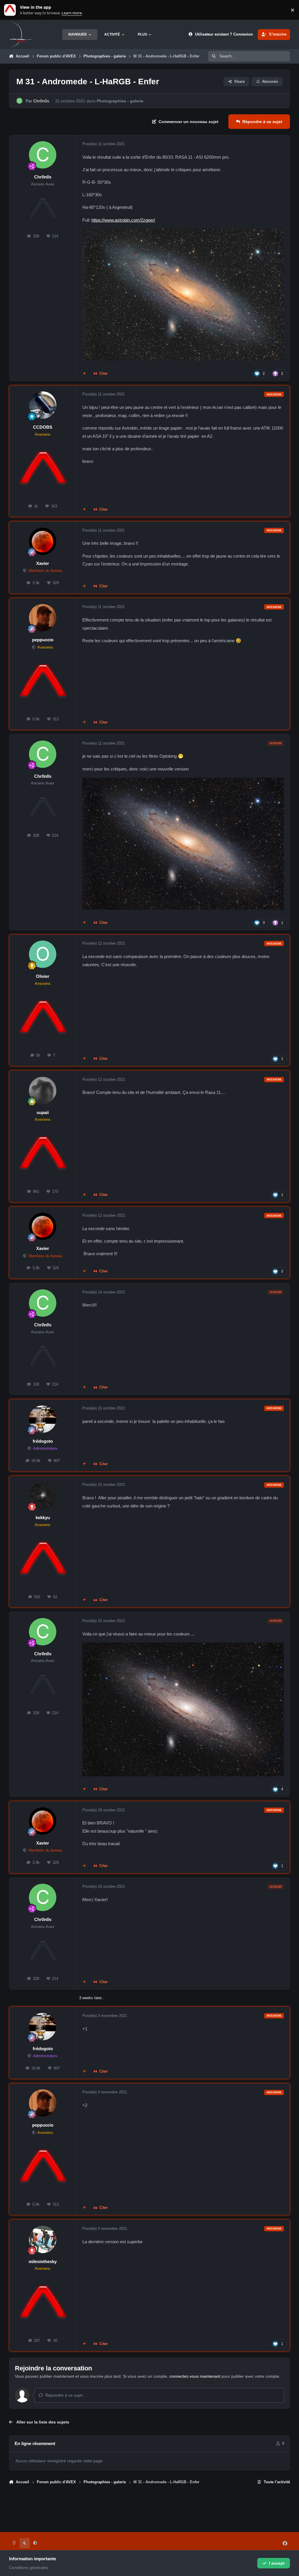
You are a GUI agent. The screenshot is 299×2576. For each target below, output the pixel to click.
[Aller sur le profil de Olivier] (43, 954)
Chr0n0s (41, 101)
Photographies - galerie (120, 101)
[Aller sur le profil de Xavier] (43, 541)
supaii (43, 1112)
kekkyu (43, 1518)
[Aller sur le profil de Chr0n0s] (19, 101)
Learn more (11, 10)
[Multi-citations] (84, 374)
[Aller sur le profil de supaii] (43, 1090)
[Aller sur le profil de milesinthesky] (43, 2239)
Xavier (43, 563)
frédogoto (43, 1441)
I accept (277, 2563)
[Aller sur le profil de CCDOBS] (43, 405)
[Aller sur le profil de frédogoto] (43, 1419)
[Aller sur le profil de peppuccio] (43, 618)
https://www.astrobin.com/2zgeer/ (123, 220)
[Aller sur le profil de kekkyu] (43, 1495)
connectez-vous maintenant (195, 2376)
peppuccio (43, 640)
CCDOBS (43, 427)
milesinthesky (43, 2261)
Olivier (43, 976)
